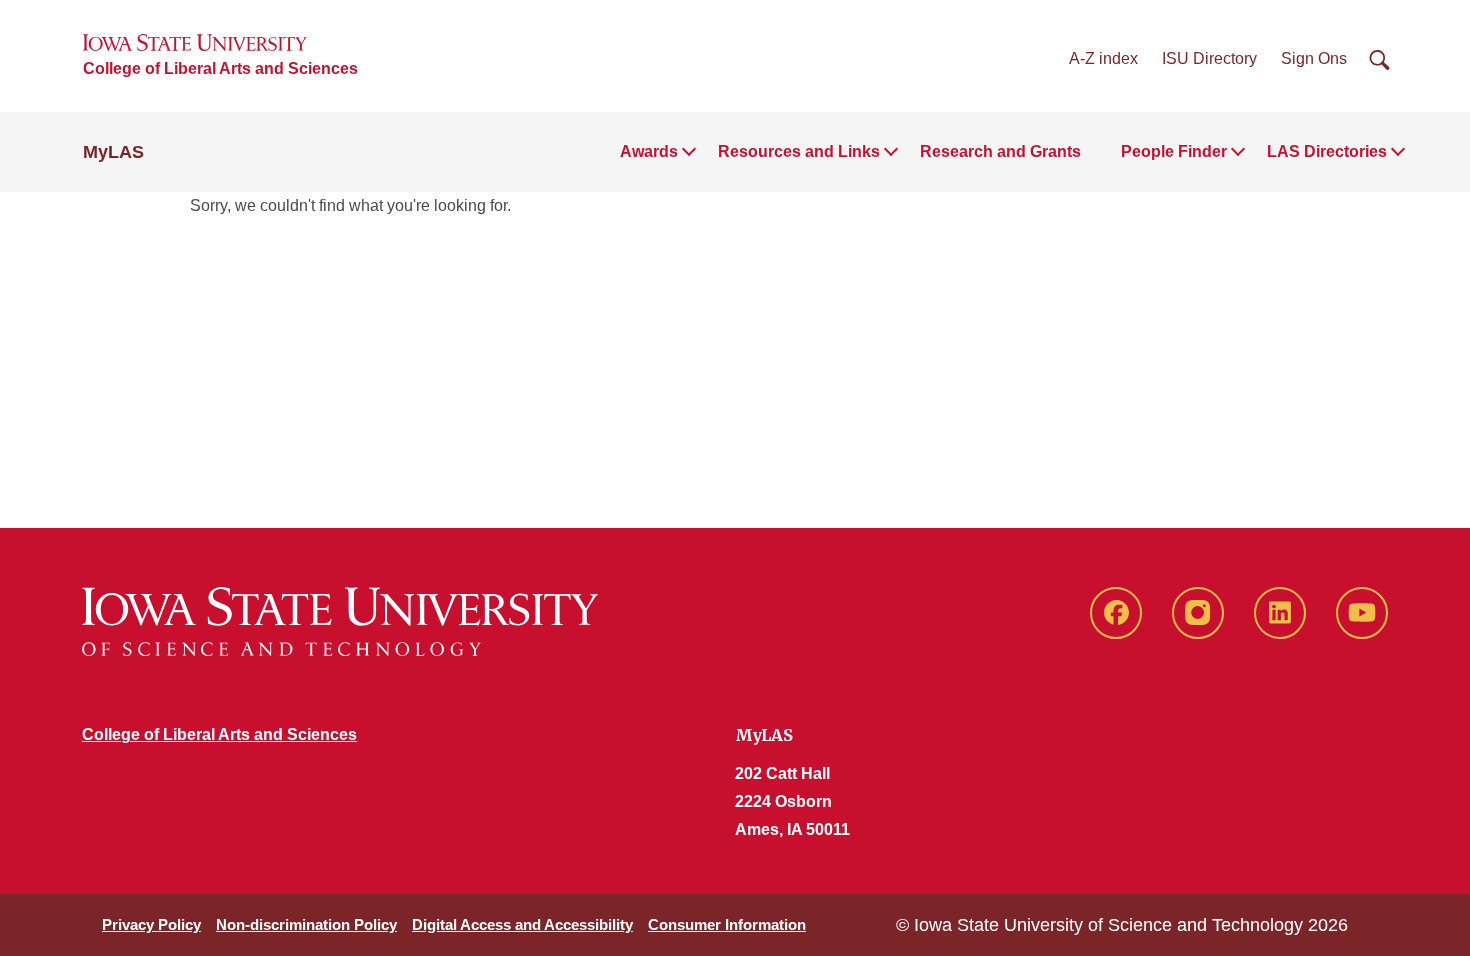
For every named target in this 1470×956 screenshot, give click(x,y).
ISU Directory (1209, 58)
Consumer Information (727, 924)
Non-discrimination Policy (306, 924)
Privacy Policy (151, 924)
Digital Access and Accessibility (522, 924)
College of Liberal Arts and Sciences (220, 68)
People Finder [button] (1174, 151)
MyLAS (113, 152)
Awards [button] (649, 151)
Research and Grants (1000, 151)
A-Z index (1103, 58)
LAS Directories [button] (1327, 151)
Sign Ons (1314, 58)
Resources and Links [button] (799, 151)
